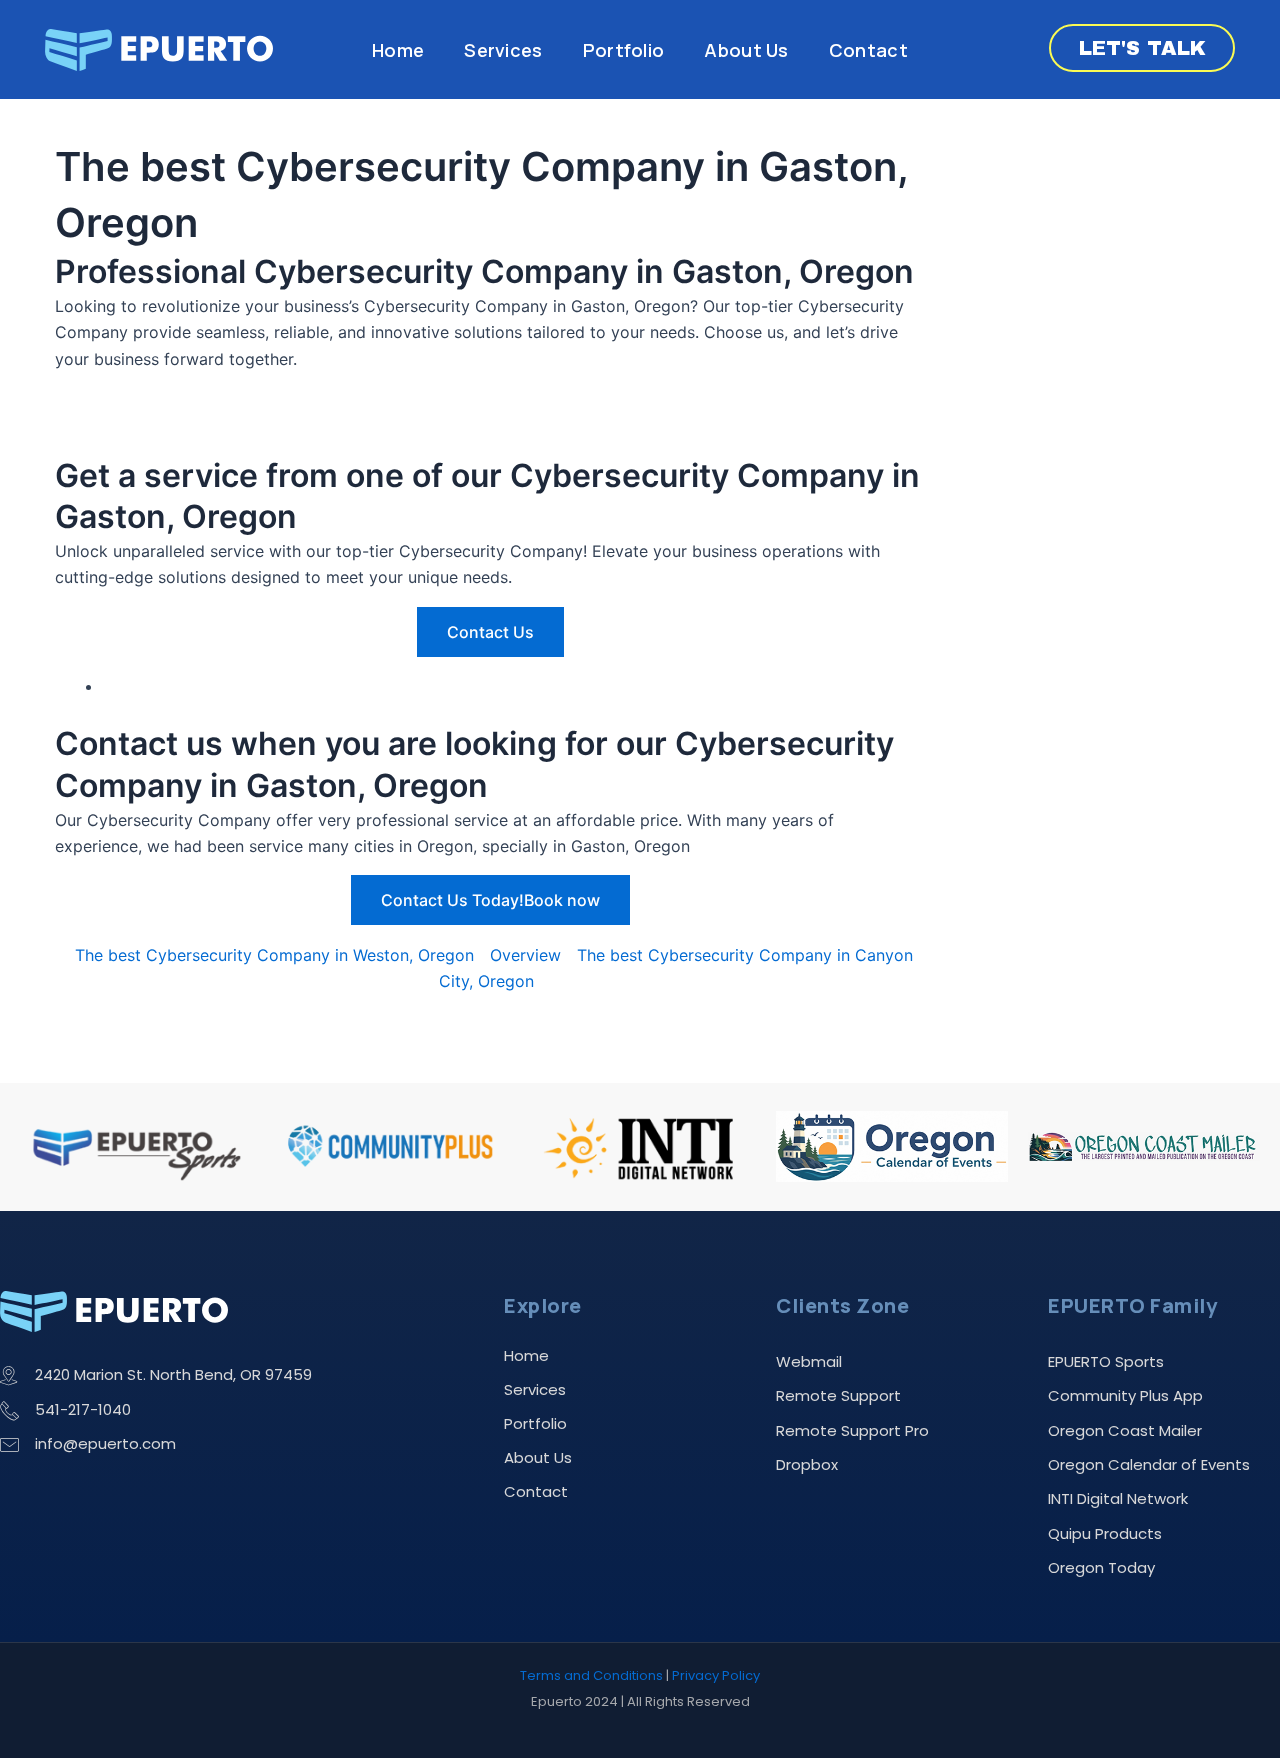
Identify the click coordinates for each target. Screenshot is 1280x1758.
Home (398, 50)
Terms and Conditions (591, 1675)
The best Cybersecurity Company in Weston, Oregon (274, 955)
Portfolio (624, 50)
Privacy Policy (716, 1675)
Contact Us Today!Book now (490, 900)
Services (503, 50)
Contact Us (490, 632)
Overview (525, 955)
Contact (868, 50)
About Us (746, 50)
